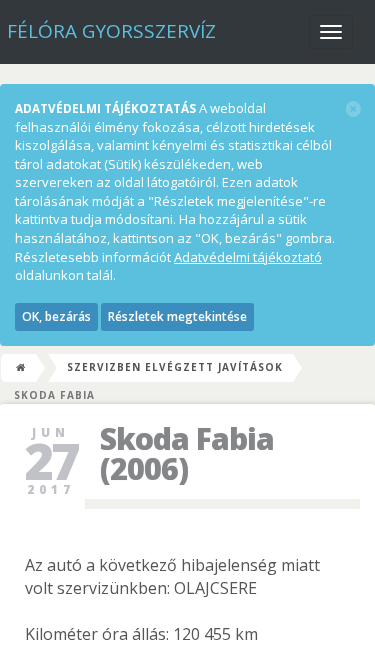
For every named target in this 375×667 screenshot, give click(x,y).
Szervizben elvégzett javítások (175, 367)
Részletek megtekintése (177, 316)
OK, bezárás (56, 316)
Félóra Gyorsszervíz (111, 31)
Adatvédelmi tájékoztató (248, 257)
